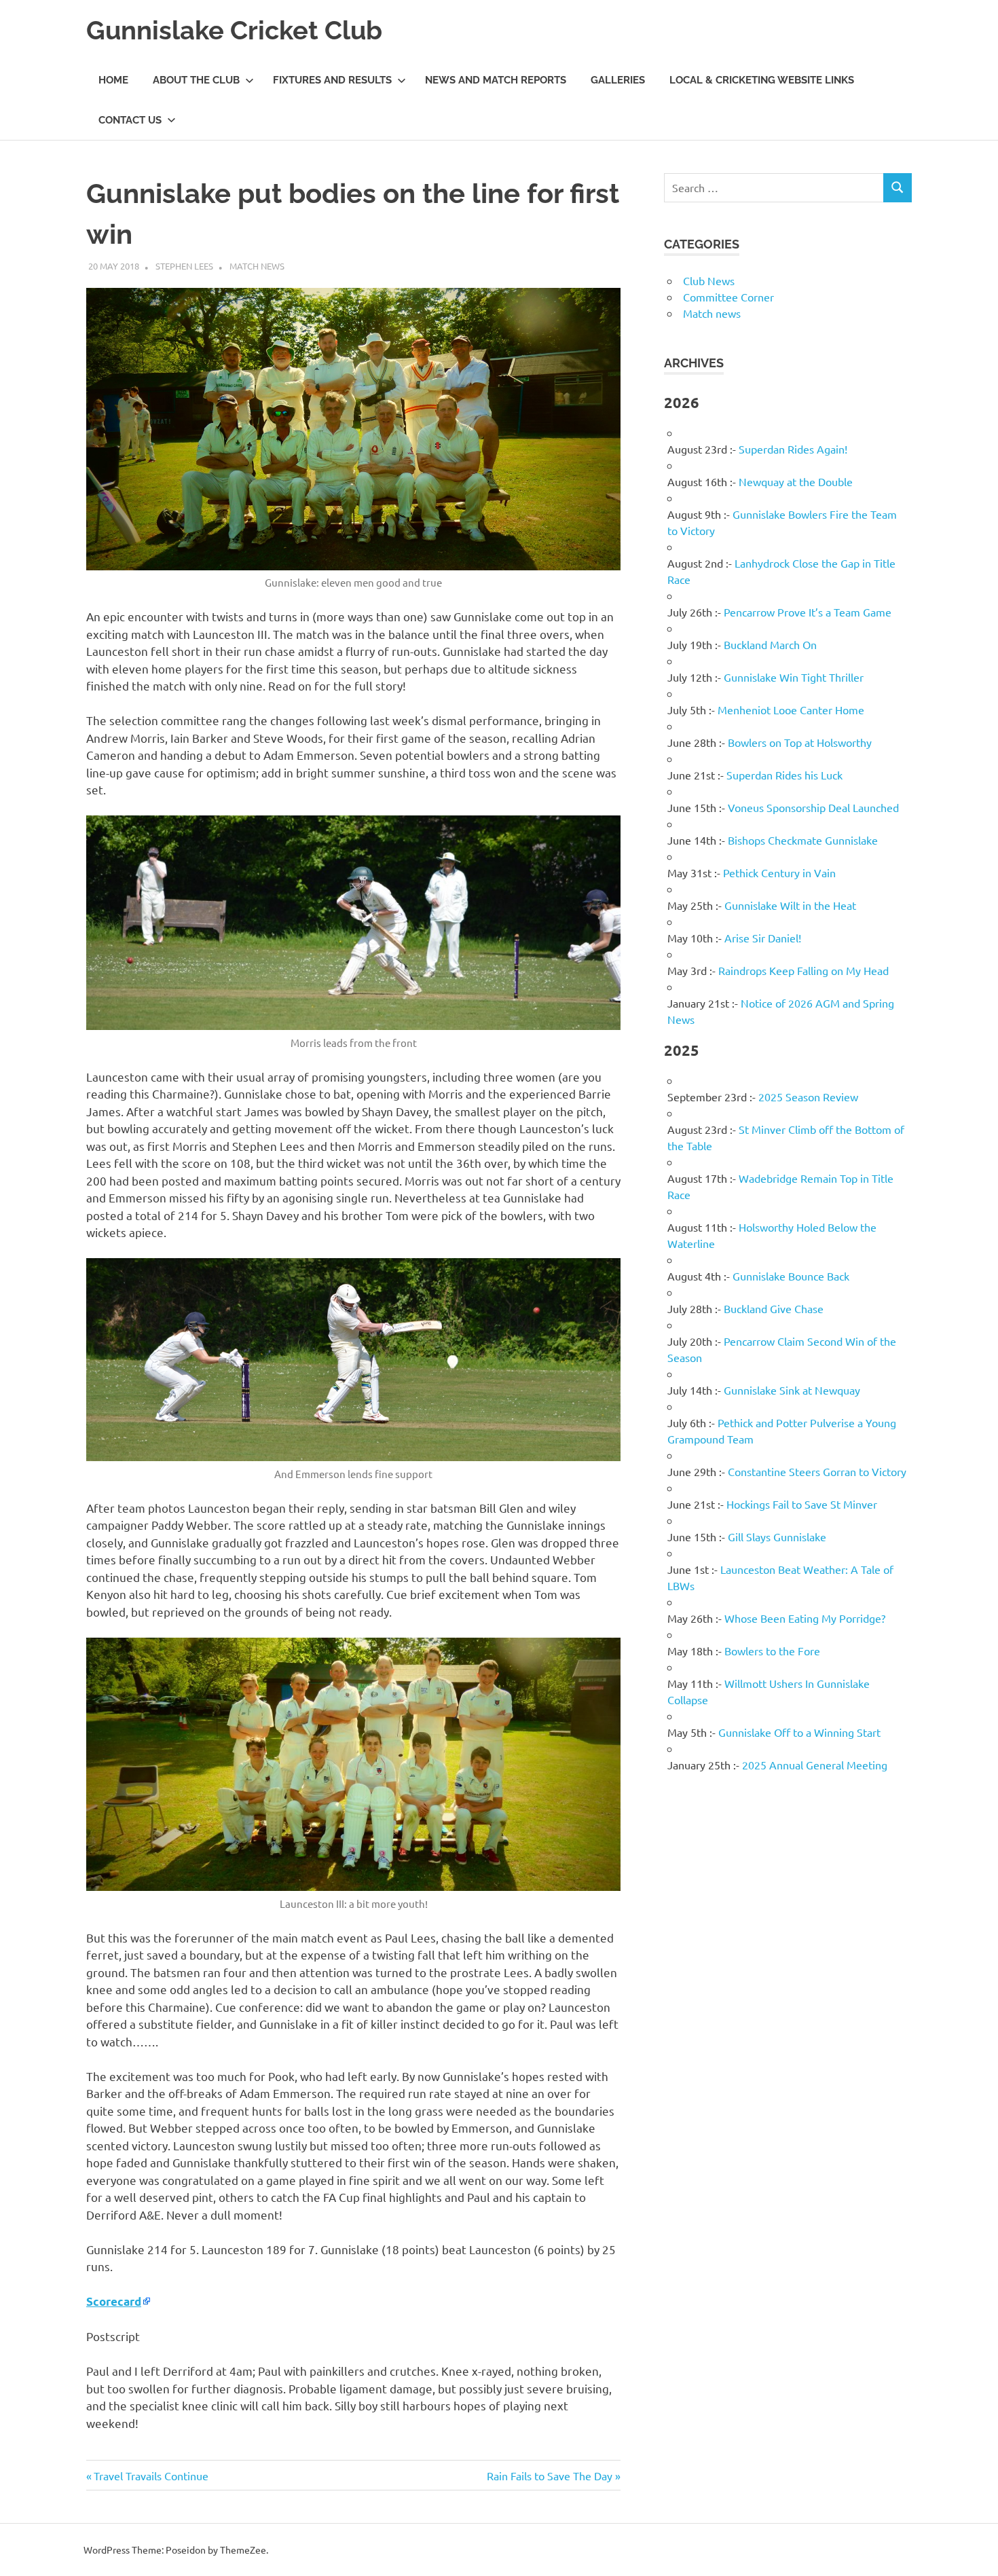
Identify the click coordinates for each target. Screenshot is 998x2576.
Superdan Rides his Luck (784, 775)
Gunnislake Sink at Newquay (792, 1390)
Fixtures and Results (332, 80)
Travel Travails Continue (151, 2476)
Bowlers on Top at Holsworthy (800, 742)
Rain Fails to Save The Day (550, 2476)
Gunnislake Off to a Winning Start (799, 1732)
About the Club (196, 80)
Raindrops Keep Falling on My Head (803, 970)
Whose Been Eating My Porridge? (805, 1618)
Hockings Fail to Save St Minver (802, 1504)
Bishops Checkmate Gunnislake (803, 840)
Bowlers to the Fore (772, 1651)
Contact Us (130, 120)
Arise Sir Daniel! (763, 938)
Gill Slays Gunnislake (777, 1537)
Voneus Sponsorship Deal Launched (813, 807)
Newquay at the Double (796, 481)
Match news (257, 266)
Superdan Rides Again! (793, 449)
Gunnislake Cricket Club (234, 30)
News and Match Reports (496, 80)
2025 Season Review (808, 1097)
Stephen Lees (184, 266)
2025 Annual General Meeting (815, 1765)
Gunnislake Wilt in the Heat (790, 905)
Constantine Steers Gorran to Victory (817, 1471)
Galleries (618, 80)
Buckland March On (770, 644)
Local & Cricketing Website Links (762, 80)
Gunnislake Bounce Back (791, 1276)
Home (113, 80)
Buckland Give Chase (774, 1308)
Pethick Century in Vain (779, 872)
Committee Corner (728, 297)
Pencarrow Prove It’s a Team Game (808, 612)
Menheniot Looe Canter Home (791, 710)
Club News (709, 280)
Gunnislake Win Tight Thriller (794, 677)
